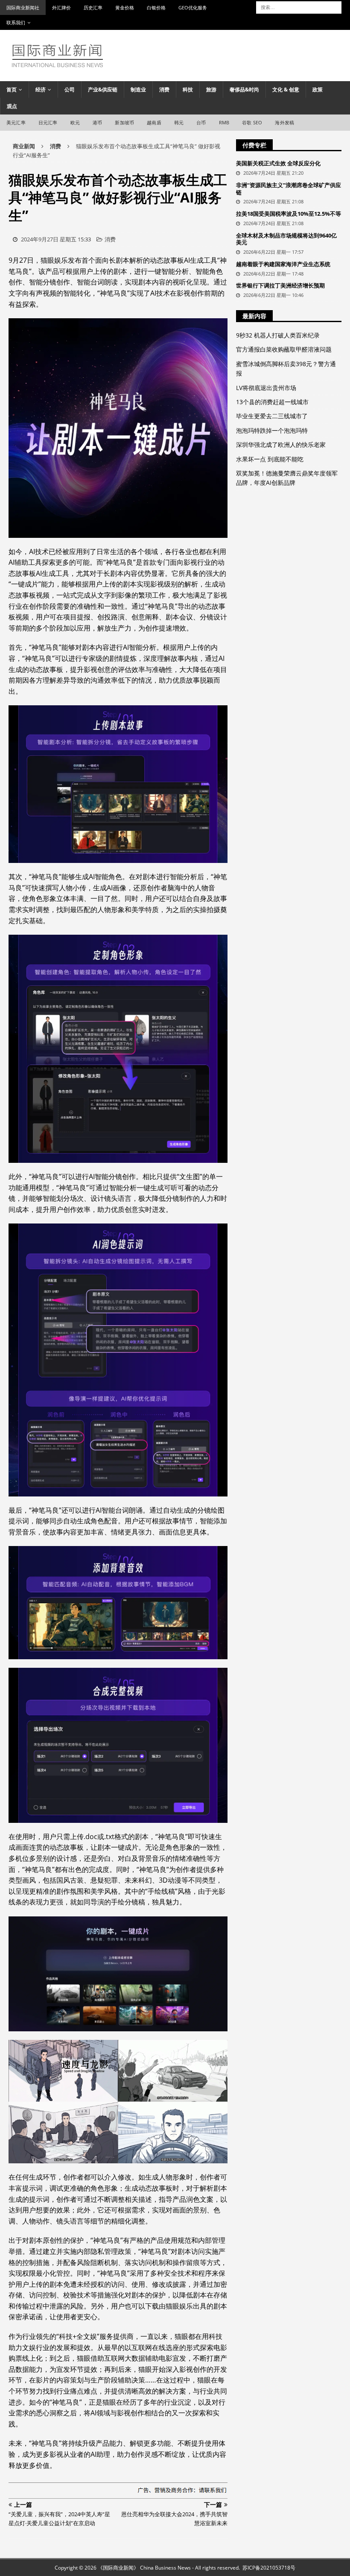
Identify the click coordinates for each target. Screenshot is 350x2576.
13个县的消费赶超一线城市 (272, 402)
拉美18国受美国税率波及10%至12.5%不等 (289, 214)
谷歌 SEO (252, 122)
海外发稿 (284, 122)
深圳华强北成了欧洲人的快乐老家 (281, 444)
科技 (188, 89)
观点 (12, 106)
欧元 (75, 122)
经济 (41, 89)
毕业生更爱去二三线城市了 (272, 416)
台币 (201, 122)
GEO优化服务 (193, 7)
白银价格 (156, 7)
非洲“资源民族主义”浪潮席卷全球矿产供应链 (289, 189)
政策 (318, 89)
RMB (224, 122)
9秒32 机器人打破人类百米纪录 (278, 335)
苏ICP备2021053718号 (269, 2568)
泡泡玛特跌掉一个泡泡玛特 (272, 430)
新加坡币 (124, 122)
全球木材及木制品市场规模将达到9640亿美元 (286, 239)
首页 (12, 89)
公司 (70, 89)
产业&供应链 (103, 89)
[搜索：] (299, 7)
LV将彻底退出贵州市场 (266, 388)
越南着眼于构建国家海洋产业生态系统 (283, 264)
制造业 (138, 89)
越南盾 (154, 122)
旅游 (211, 89)
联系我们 (16, 22)
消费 (164, 89)
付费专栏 (254, 145)
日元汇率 (48, 122)
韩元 (179, 122)
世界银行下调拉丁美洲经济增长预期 (280, 285)
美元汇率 (16, 122)
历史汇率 (93, 7)
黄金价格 (125, 7)
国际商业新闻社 (23, 7)
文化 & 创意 (286, 89)
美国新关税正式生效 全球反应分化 (278, 163)
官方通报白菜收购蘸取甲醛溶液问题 (284, 349)
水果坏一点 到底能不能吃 (270, 459)
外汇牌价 (61, 7)
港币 (97, 122)
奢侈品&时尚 (244, 89)
